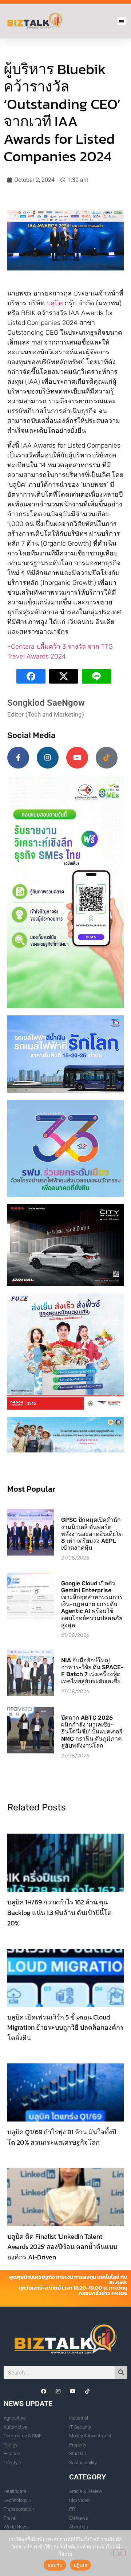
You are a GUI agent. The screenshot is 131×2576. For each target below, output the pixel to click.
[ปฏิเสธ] (119, 2553)
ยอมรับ (55, 2565)
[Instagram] (48, 758)
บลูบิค (55, 303)
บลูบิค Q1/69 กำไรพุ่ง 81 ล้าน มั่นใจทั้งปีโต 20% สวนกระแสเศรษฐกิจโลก (62, 2137)
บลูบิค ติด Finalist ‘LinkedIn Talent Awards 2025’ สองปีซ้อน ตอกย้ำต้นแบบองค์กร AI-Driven (62, 2247)
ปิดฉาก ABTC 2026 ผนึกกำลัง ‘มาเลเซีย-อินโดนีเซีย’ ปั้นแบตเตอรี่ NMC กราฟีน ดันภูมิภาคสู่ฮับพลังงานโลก (92, 1732)
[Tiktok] (107, 758)
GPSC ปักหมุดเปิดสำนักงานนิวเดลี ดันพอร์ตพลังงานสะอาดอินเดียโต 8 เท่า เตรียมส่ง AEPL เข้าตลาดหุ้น (92, 1534)
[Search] (121, 2373)
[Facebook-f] (18, 758)
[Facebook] (44, 2391)
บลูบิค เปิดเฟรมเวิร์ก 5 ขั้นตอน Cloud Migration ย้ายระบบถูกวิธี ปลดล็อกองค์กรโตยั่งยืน (65, 2028)
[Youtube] (77, 758)
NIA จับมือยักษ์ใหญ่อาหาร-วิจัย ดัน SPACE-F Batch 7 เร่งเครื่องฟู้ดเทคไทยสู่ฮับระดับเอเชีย (92, 1671)
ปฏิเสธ (80, 2565)
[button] (122, 21)
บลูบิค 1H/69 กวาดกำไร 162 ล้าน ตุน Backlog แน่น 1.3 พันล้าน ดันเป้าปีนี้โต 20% (59, 1913)
